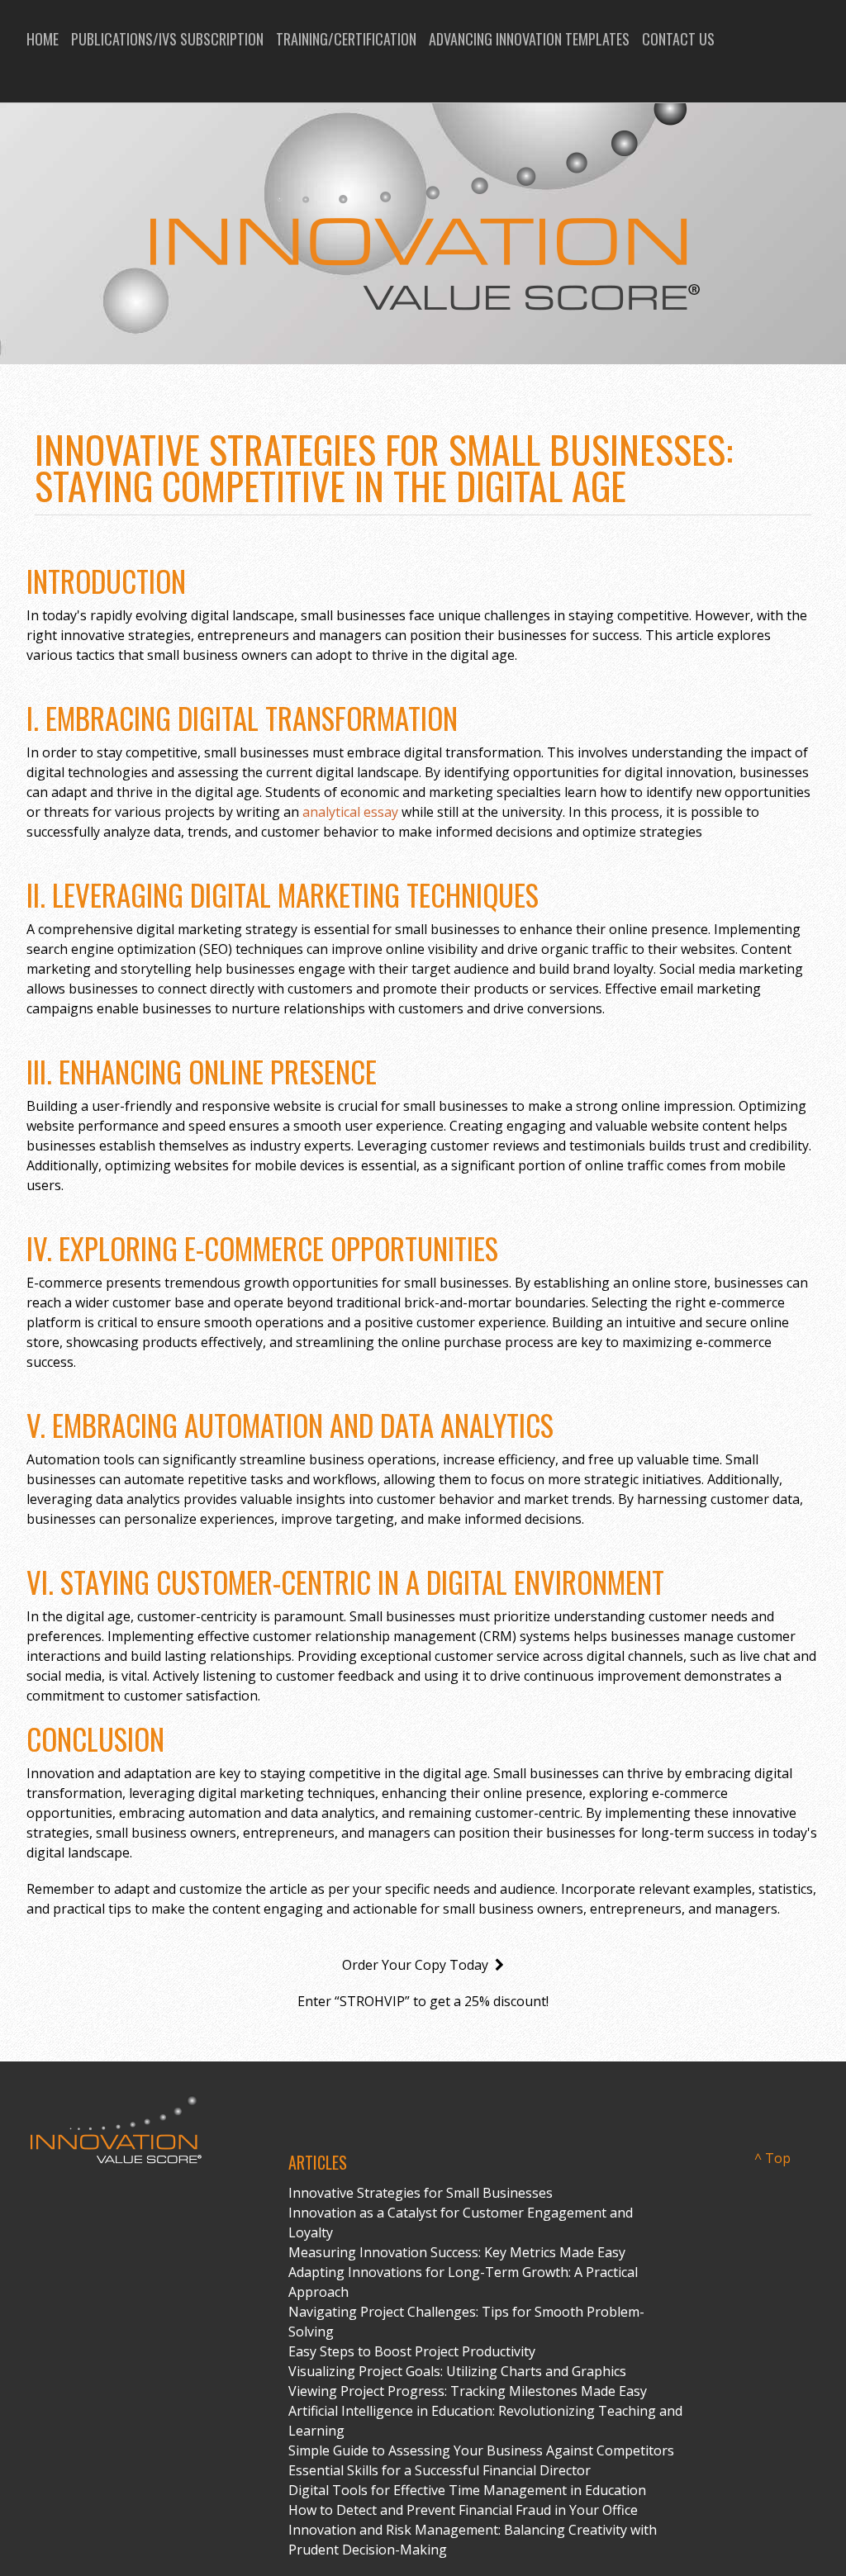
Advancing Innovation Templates (529, 39)
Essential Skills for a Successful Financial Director (440, 2470)
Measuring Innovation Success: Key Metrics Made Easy (457, 2252)
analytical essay (350, 812)
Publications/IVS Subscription (167, 39)
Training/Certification (346, 39)
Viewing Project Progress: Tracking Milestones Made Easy (468, 2391)
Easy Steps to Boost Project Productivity (412, 2351)
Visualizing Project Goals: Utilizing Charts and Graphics (457, 2371)
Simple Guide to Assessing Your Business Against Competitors (481, 2450)
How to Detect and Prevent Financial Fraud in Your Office (463, 2510)
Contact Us (678, 39)
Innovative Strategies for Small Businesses (421, 2193)
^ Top (772, 2158)
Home (43, 39)
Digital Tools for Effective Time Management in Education (467, 2490)
